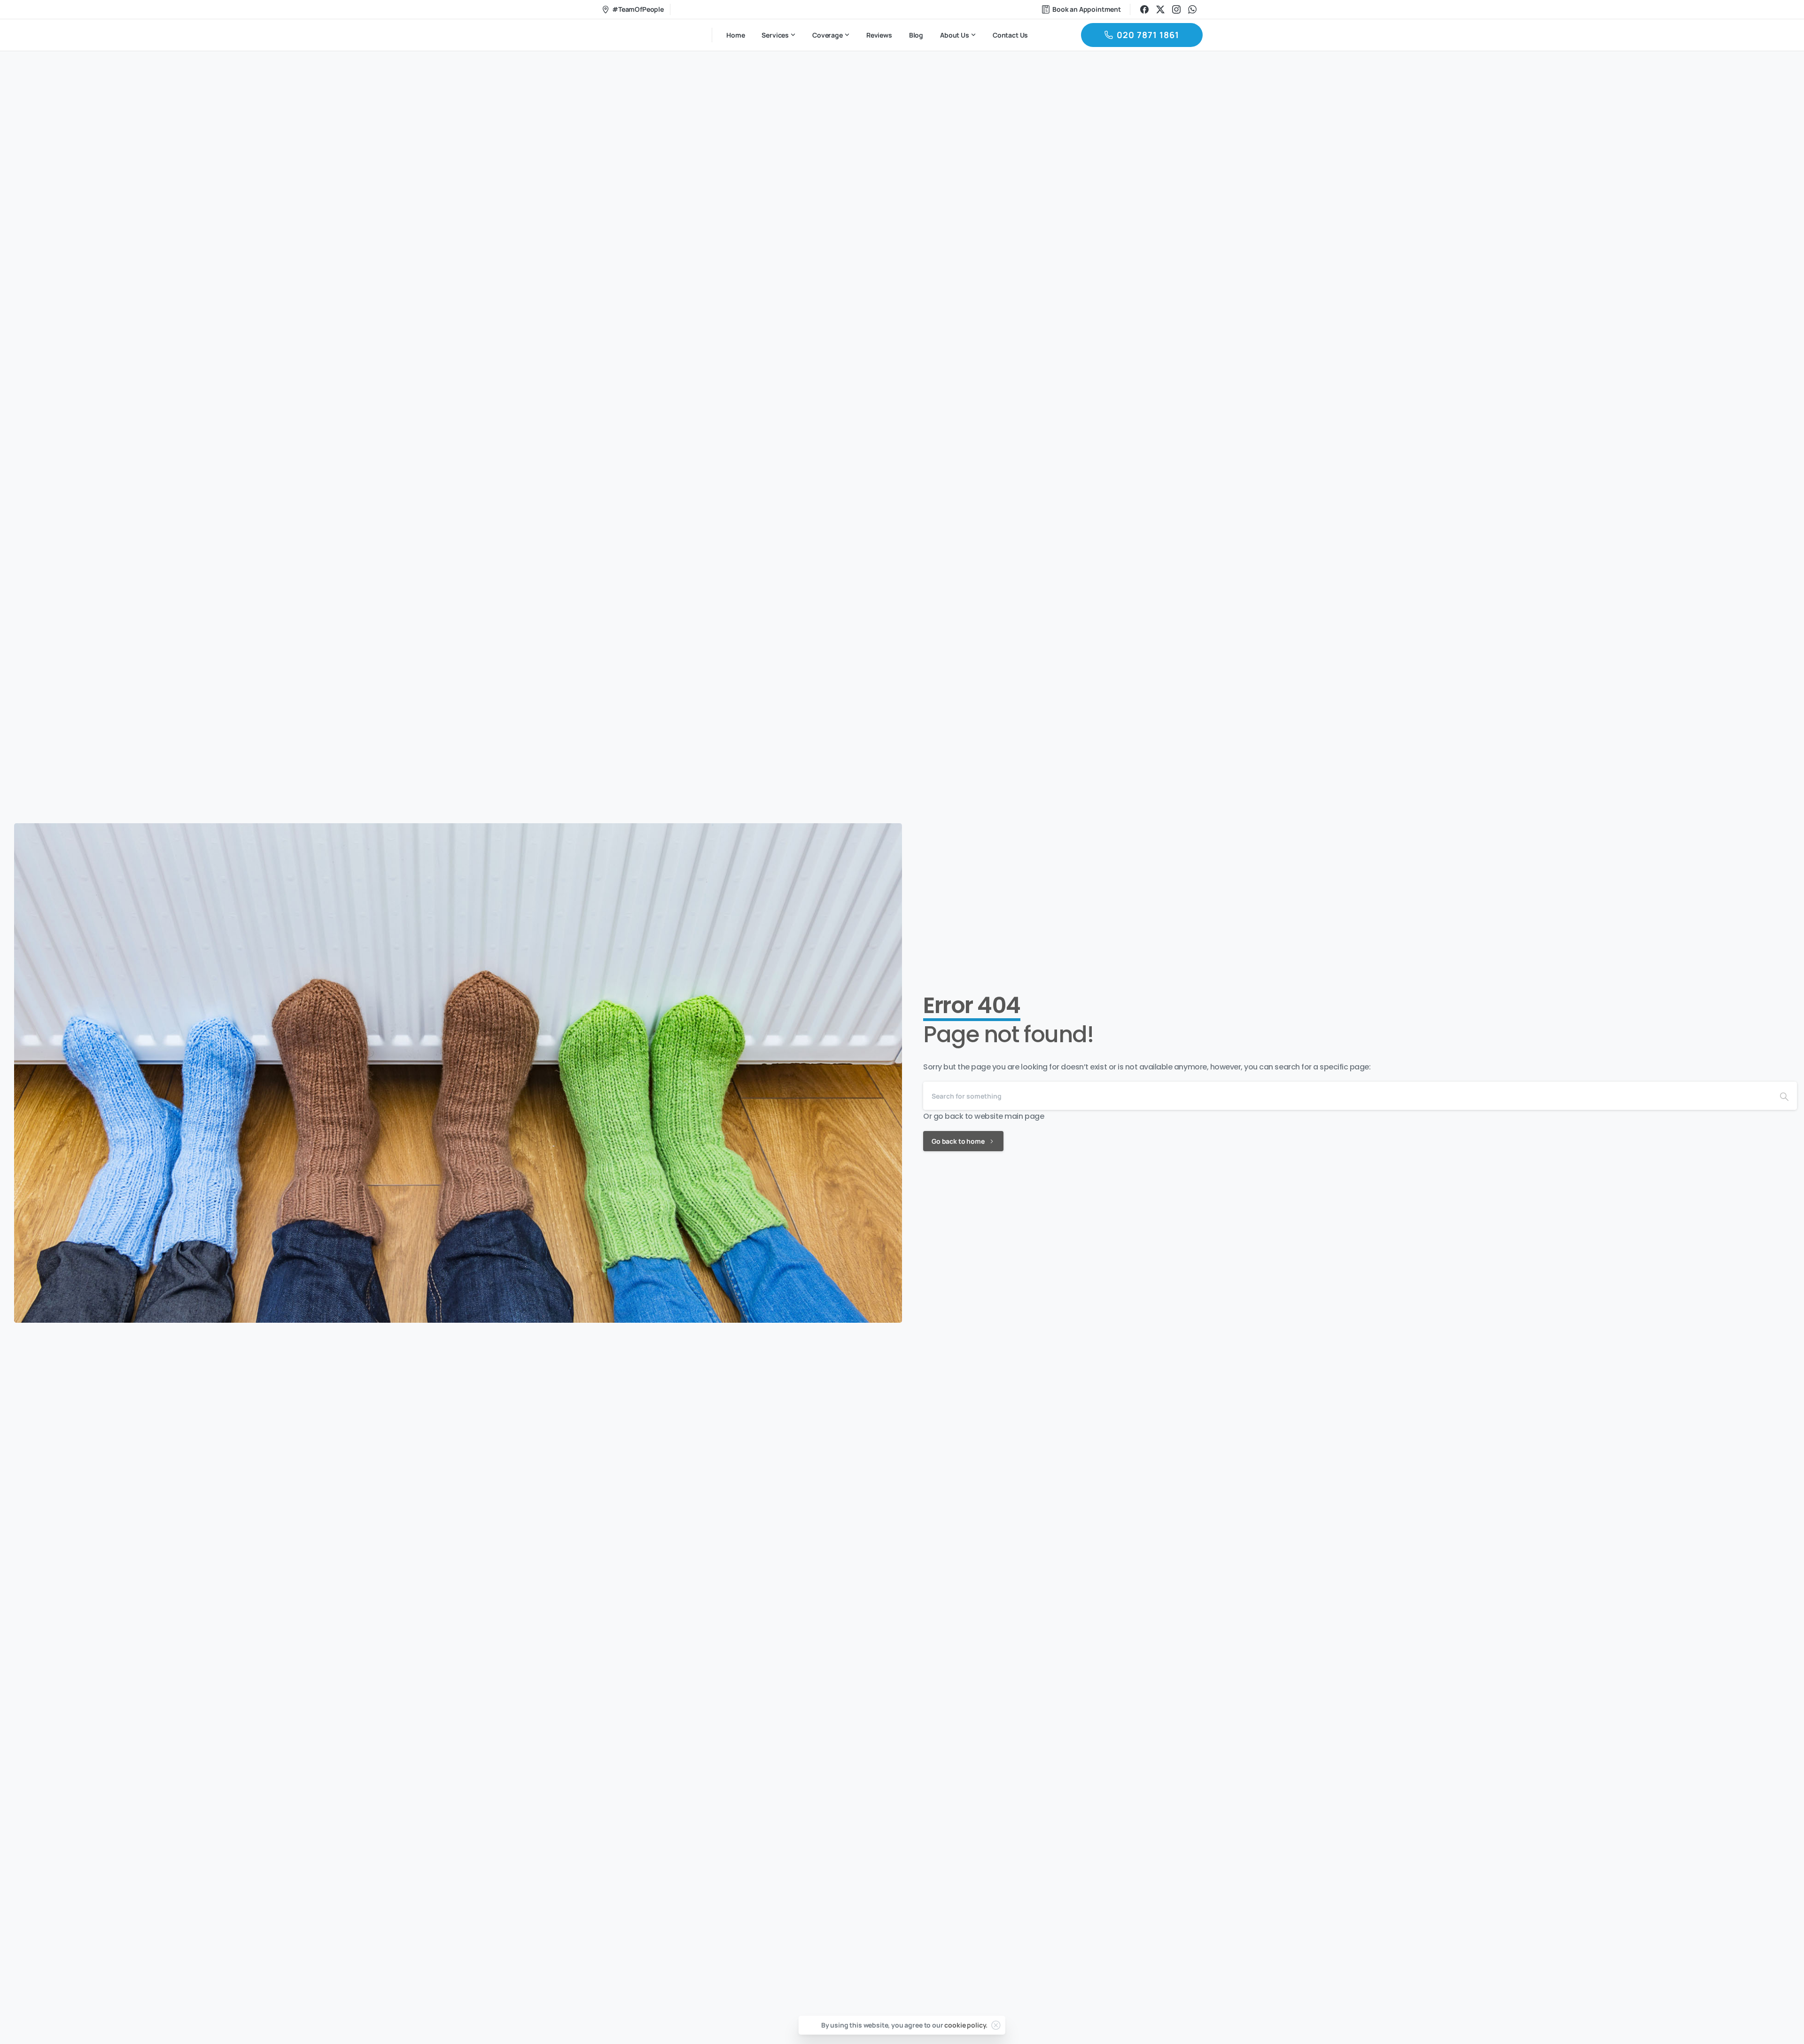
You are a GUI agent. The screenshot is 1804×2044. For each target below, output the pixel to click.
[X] (1160, 9)
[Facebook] (1144, 9)
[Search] (1784, 1096)
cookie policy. (966, 2025)
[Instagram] (1176, 9)
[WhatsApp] (1192, 9)
